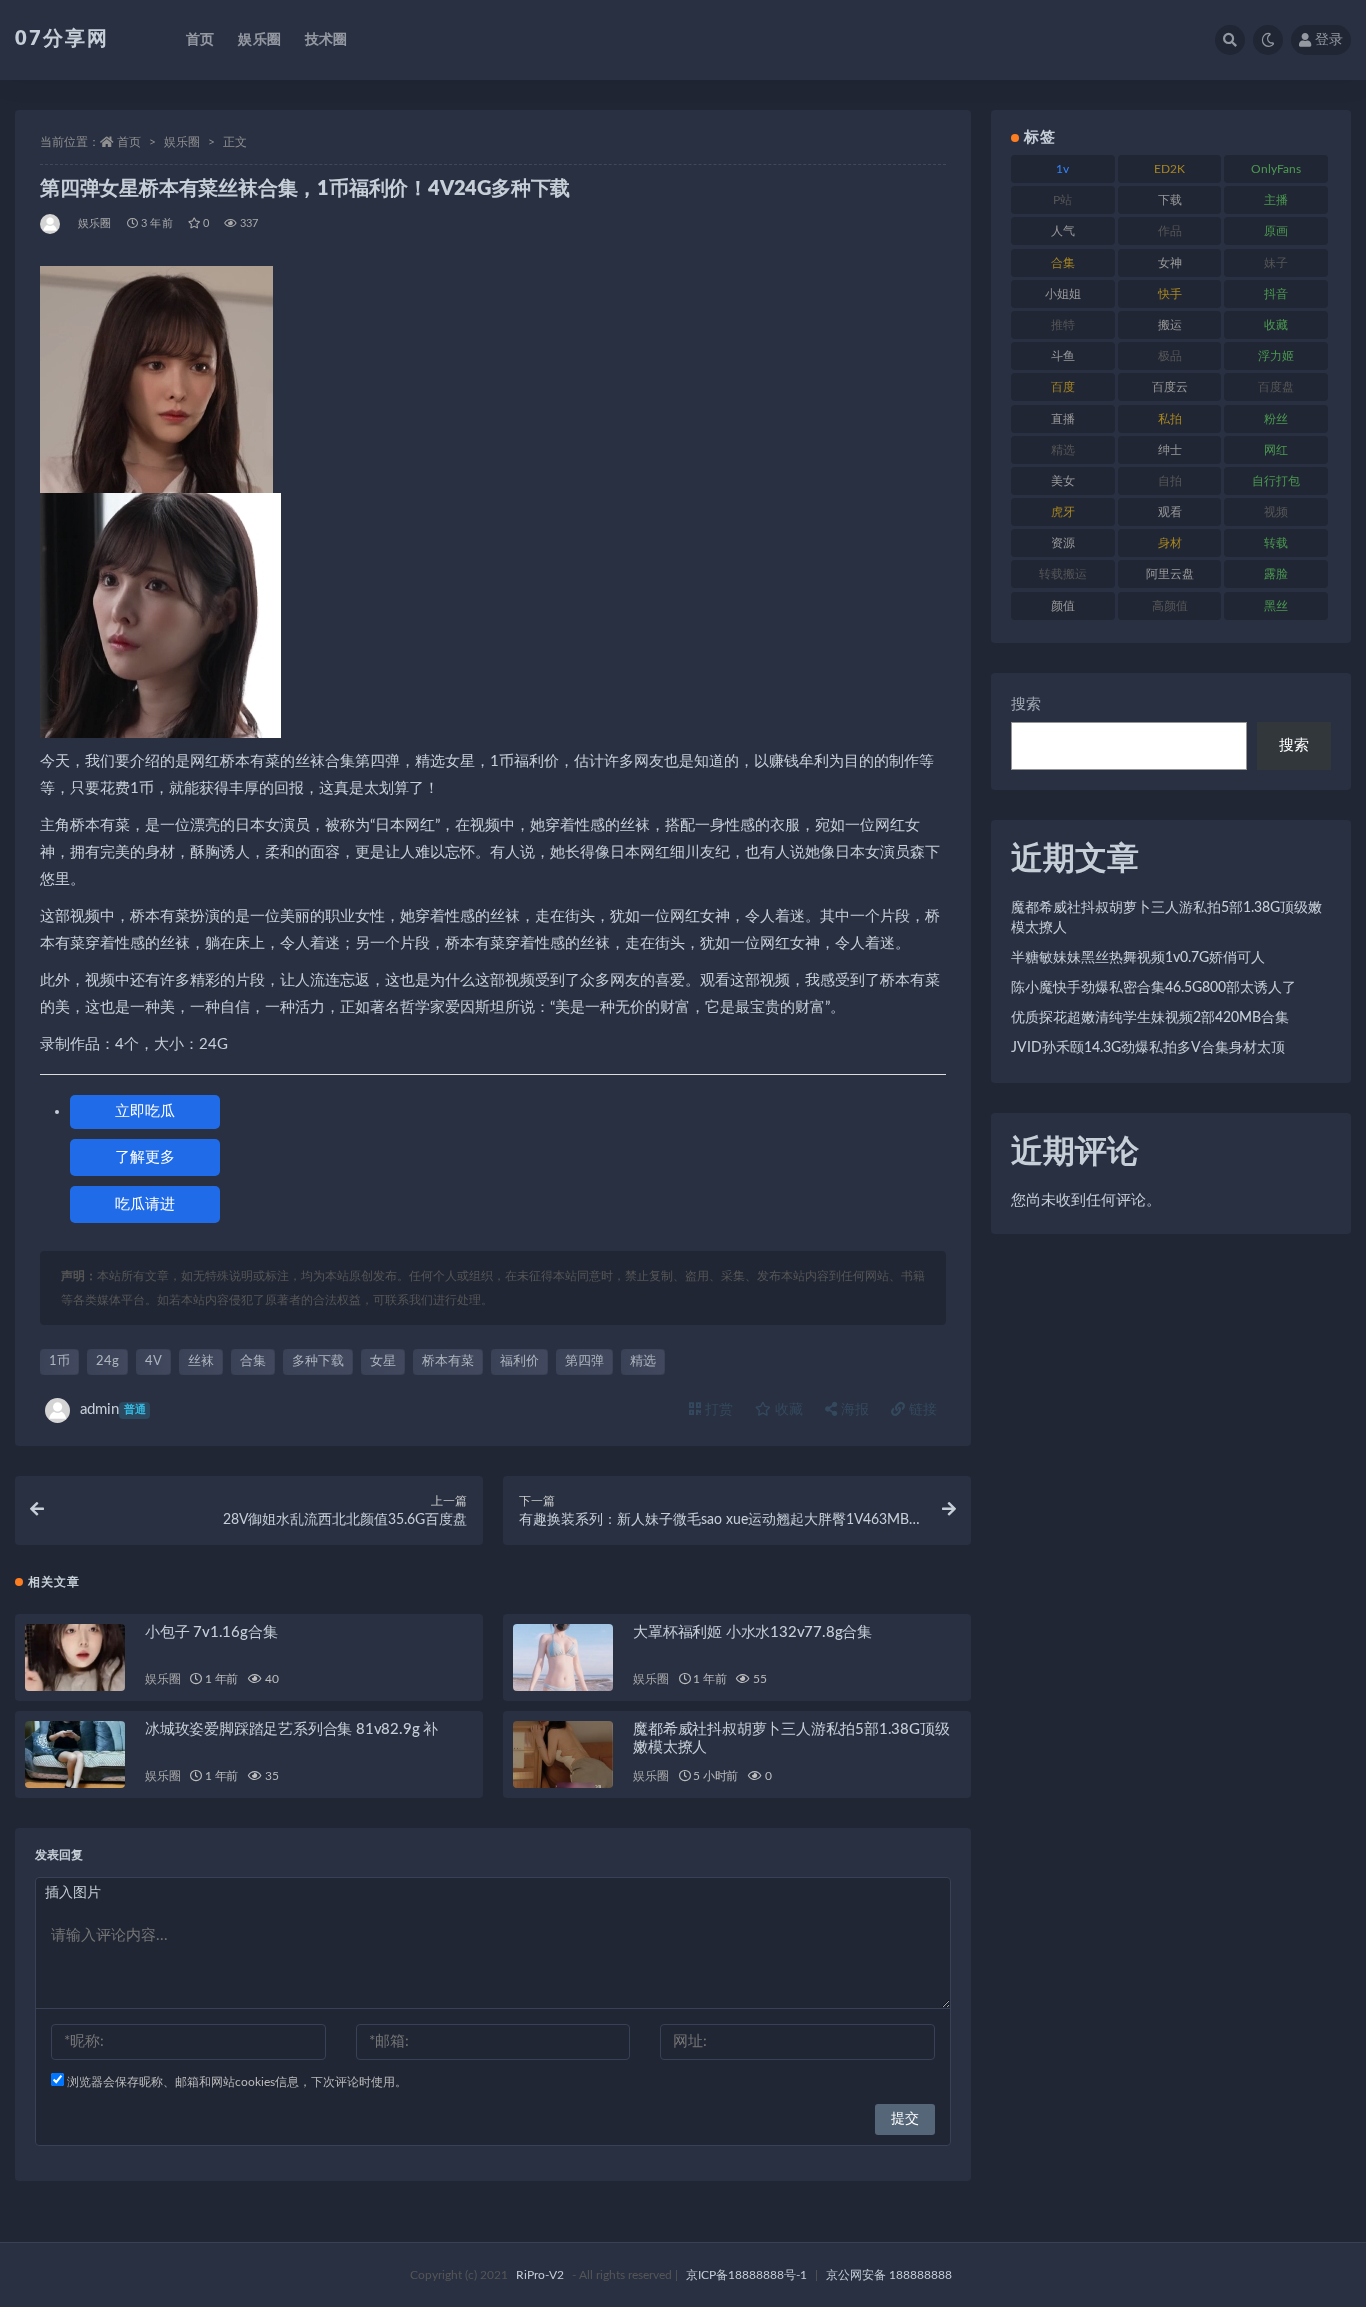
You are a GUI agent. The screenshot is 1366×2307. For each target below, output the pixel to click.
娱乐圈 (259, 40)
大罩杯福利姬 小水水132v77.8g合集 (752, 1632)
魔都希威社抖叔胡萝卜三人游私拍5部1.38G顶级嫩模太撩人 (1166, 918)
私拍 (1170, 419)
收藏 (787, 1410)
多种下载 (318, 1361)
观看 (1170, 512)
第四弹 (584, 1361)
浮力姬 (1276, 356)
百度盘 (1276, 387)
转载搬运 (1063, 574)
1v (1062, 169)
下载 (1170, 200)
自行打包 (1276, 481)
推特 (1063, 325)
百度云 (1170, 387)
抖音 (1276, 294)
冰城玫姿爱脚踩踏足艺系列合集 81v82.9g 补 (291, 1729)
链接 (921, 1410)
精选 (643, 1361)
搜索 (1026, 704)
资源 (1063, 543)
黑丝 (1276, 606)
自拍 (1170, 481)
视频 (1276, 512)
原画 (1276, 231)
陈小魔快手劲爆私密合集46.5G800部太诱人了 (1153, 988)
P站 (1062, 200)
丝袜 (201, 1361)
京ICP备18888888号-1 (746, 2275)
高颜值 (1170, 606)
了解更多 (145, 1157)
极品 (1170, 356)
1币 (59, 1361)
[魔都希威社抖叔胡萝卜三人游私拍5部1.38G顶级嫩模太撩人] (563, 1754)
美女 (1063, 481)
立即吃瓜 (145, 1111)
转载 (1276, 543)
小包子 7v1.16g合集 (211, 1632)
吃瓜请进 (145, 1204)
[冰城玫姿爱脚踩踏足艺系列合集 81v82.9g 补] (75, 1754)
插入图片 (73, 1893)
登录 (1329, 40)
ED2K (1169, 169)
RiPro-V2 (540, 2275)
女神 (1170, 263)
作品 (1170, 231)
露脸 (1276, 574)
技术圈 (326, 40)
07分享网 (62, 39)
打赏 (717, 1410)
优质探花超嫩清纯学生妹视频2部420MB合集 (1150, 1018)
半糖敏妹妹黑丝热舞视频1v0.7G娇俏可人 (1138, 958)
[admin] (51, 224)
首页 (200, 40)
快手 (1170, 294)
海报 (853, 1410)
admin (113, 1409)
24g (107, 1361)
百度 (1063, 387)
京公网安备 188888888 (889, 2275)
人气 (1063, 231)
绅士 (1170, 450)
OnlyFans (1276, 169)
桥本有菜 (448, 1361)
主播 (1276, 200)
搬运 (1170, 325)
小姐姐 (1063, 294)
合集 (253, 1361)
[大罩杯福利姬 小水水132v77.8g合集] (563, 1657)
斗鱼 (1063, 356)
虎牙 (1063, 512)
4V (153, 1361)
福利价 (519, 1361)
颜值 (1063, 606)
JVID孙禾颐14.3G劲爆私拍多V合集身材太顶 (1148, 1048)
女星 (383, 1361)
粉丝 (1276, 419)
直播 (1063, 419)
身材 (1170, 543)
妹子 (1276, 263)
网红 (1276, 450)
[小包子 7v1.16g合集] (75, 1657)
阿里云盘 (1170, 574)
